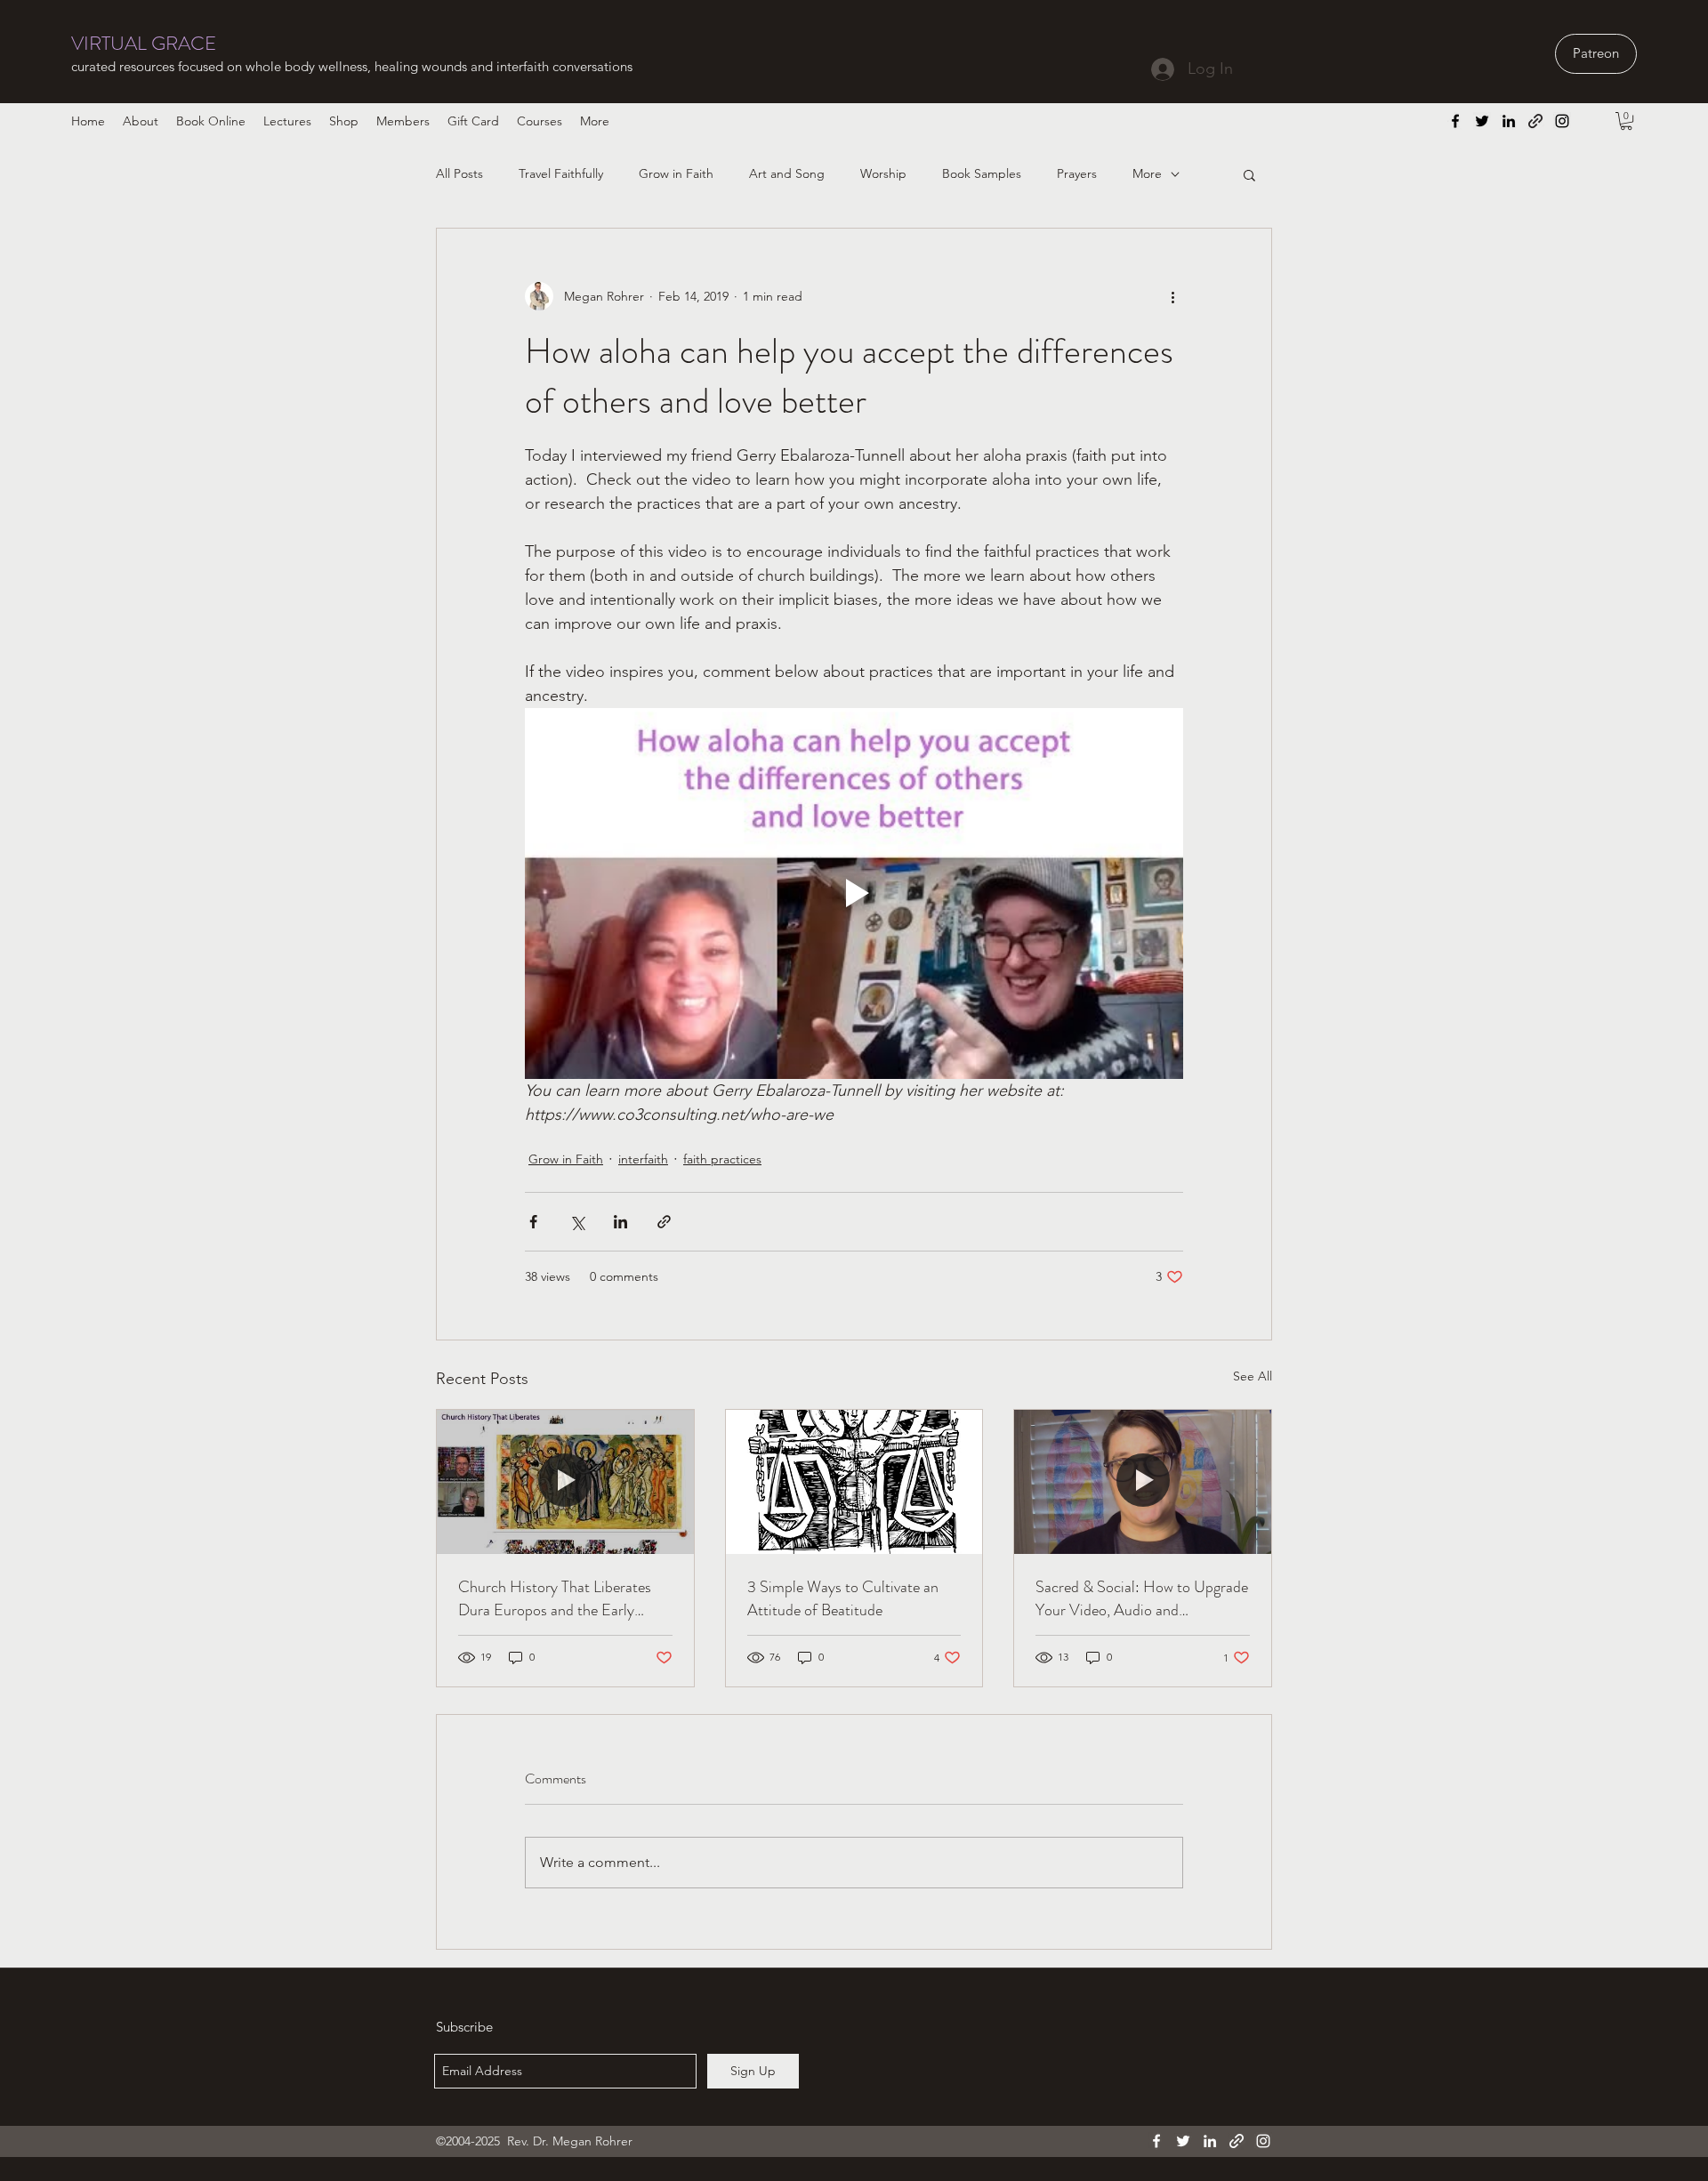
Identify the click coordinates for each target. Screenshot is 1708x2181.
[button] (1626, 121)
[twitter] (1482, 121)
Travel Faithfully (561, 173)
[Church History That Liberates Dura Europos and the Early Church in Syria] (565, 1482)
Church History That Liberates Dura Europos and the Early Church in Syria (555, 1598)
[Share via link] (664, 1222)
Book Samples (982, 173)
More (1147, 173)
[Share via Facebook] (533, 1222)
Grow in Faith (676, 173)
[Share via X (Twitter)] (577, 1222)
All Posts (459, 173)
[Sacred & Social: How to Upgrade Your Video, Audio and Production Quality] (1143, 1482)
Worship (883, 173)
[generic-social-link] (1535, 121)
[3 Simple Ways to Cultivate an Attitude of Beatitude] (854, 1482)
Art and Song (787, 173)
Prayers (1077, 173)
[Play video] (854, 893)
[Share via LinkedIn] (620, 1222)
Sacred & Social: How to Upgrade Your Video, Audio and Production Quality (1142, 1598)
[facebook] (1455, 121)
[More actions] (1172, 296)
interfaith (643, 1159)
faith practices (722, 1159)
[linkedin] (1509, 121)
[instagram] (1562, 121)
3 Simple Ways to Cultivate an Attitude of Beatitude (843, 1598)
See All (1253, 1376)
